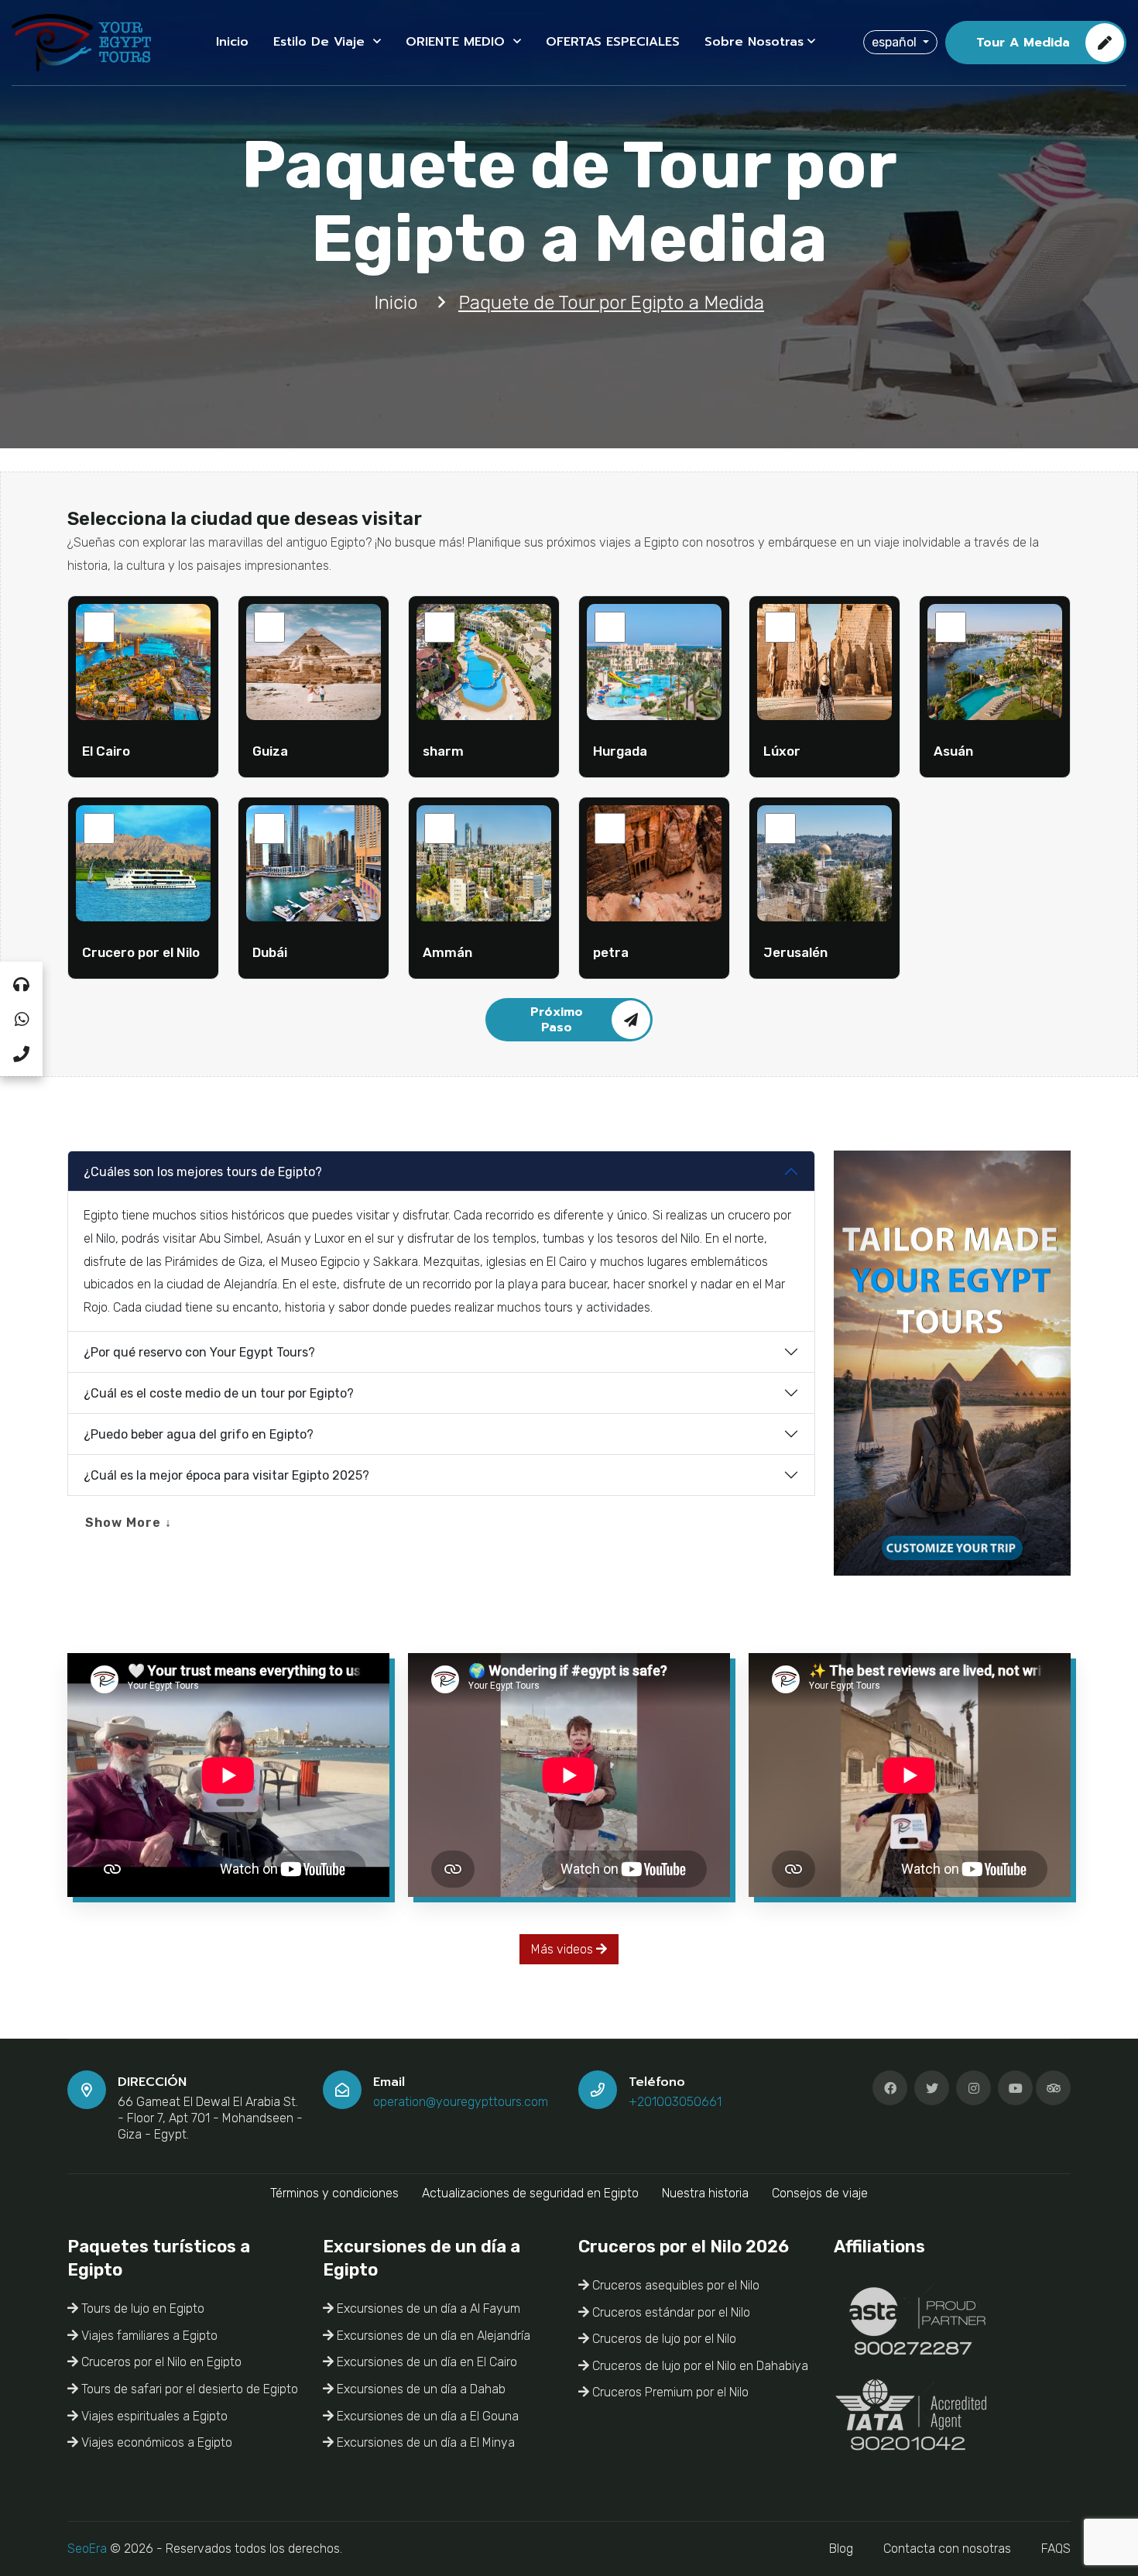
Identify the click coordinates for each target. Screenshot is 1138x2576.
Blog (841, 2549)
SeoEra (87, 2549)
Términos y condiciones (334, 2193)
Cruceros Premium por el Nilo (669, 2392)
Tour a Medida (1023, 43)
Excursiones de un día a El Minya (424, 2442)
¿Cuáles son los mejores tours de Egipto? (203, 1172)
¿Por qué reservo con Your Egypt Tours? (199, 1352)
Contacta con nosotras (947, 2549)
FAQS (1056, 2549)
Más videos (564, 1949)
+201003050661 (675, 2102)
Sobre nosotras (754, 42)
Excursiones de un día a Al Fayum (427, 2308)
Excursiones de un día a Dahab (420, 2389)
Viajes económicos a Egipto (155, 2442)
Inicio (232, 42)
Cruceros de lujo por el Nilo (663, 2339)
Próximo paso (557, 1020)
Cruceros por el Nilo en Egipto (160, 2362)
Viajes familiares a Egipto (148, 2336)
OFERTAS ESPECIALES (613, 42)
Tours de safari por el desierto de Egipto (188, 2389)
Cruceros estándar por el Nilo (670, 2312)
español (896, 42)
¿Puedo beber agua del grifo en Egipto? (199, 1434)
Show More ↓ (129, 1523)
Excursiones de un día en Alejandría (432, 2336)
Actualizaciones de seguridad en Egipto (530, 2193)
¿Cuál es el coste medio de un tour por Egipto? (219, 1393)
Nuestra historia (705, 2193)
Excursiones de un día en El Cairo (425, 2362)
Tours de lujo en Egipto (141, 2308)
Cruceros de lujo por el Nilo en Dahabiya (699, 2366)
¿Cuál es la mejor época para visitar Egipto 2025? (226, 1475)
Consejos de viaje (820, 2193)
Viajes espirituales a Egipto (153, 2416)
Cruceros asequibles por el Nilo (674, 2285)
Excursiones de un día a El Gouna (426, 2416)
